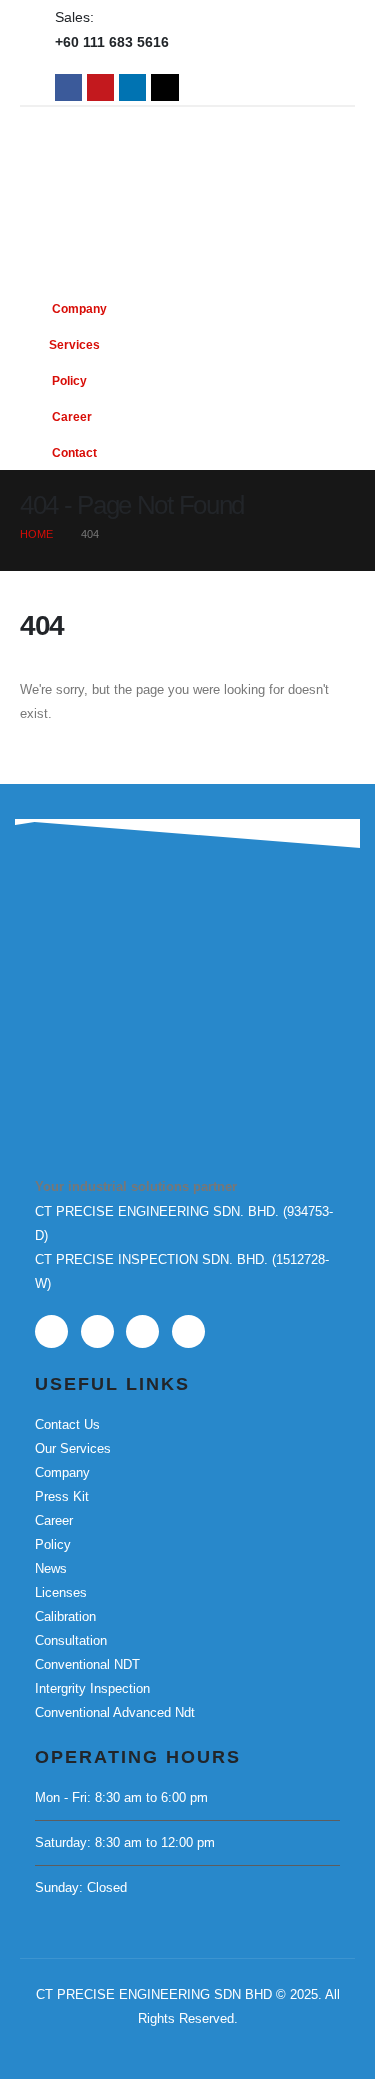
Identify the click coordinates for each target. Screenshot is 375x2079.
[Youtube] (100, 87)
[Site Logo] (188, 149)
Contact (73, 452)
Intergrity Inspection (92, 1688)
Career (70, 416)
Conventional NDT (87, 1664)
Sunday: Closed (81, 1887)
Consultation (71, 1640)
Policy (68, 380)
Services (74, 344)
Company (78, 308)
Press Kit (62, 1496)
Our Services (73, 1448)
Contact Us (67, 1424)
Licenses (61, 1592)
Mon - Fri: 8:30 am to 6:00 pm (121, 1797)
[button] (335, 338)
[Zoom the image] (135, 962)
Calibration (65, 1616)
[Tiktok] (164, 87)
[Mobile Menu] (290, 229)
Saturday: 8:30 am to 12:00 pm (125, 1842)
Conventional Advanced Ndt (115, 1712)
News (51, 1568)
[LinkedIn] (132, 87)
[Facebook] (68, 87)
